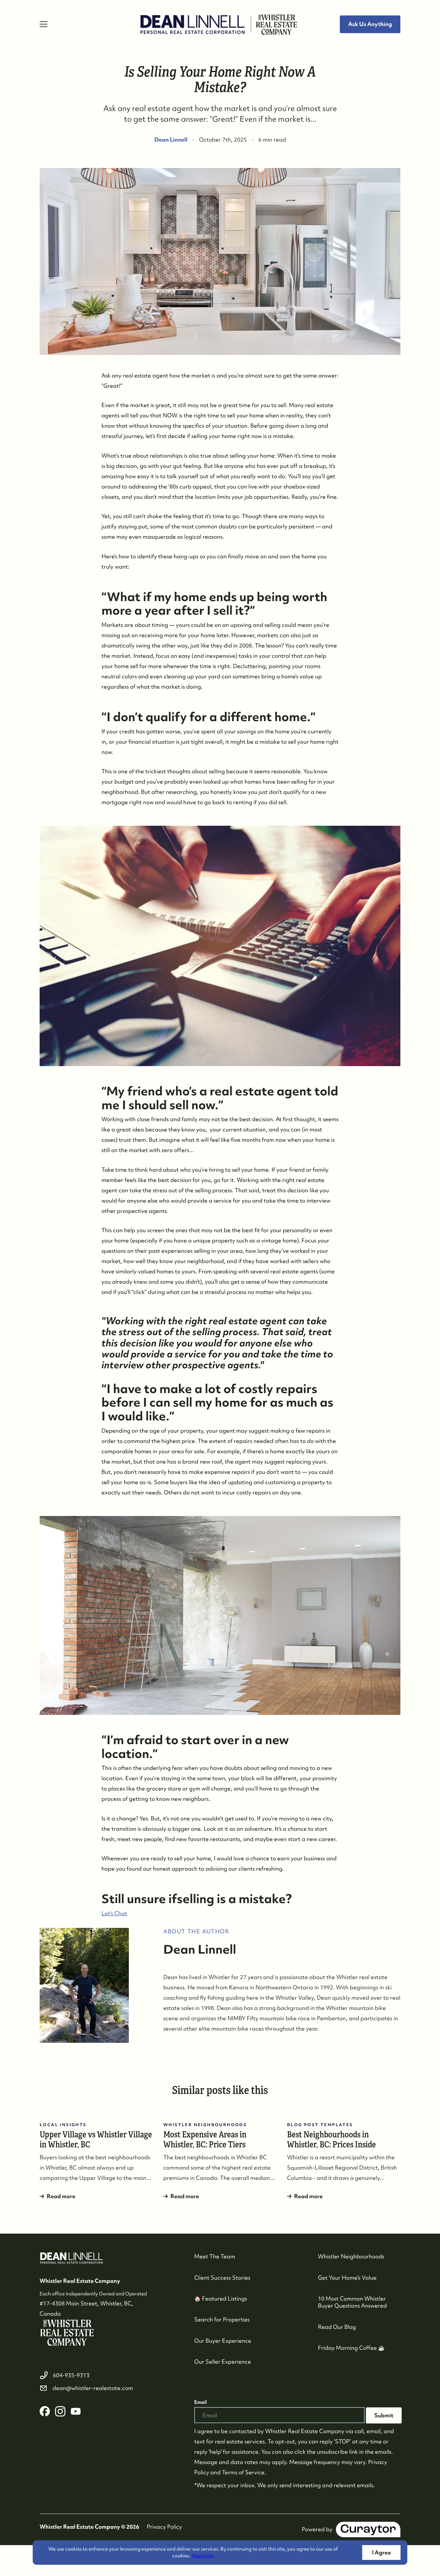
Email (201, 2402)
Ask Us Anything (370, 24)
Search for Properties (222, 2319)
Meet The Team (215, 2256)
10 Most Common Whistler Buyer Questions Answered (352, 2302)
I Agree (382, 2552)
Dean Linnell (171, 139)
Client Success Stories (222, 2278)
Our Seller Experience (223, 2362)
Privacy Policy (164, 2527)
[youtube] (76, 2411)
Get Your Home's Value (347, 2278)
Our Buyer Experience (223, 2341)
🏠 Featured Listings (221, 2298)
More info (203, 2556)
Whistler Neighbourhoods (351, 2256)
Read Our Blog (337, 2327)
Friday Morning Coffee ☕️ (351, 2348)
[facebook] (45, 2411)
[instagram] (60, 2411)
